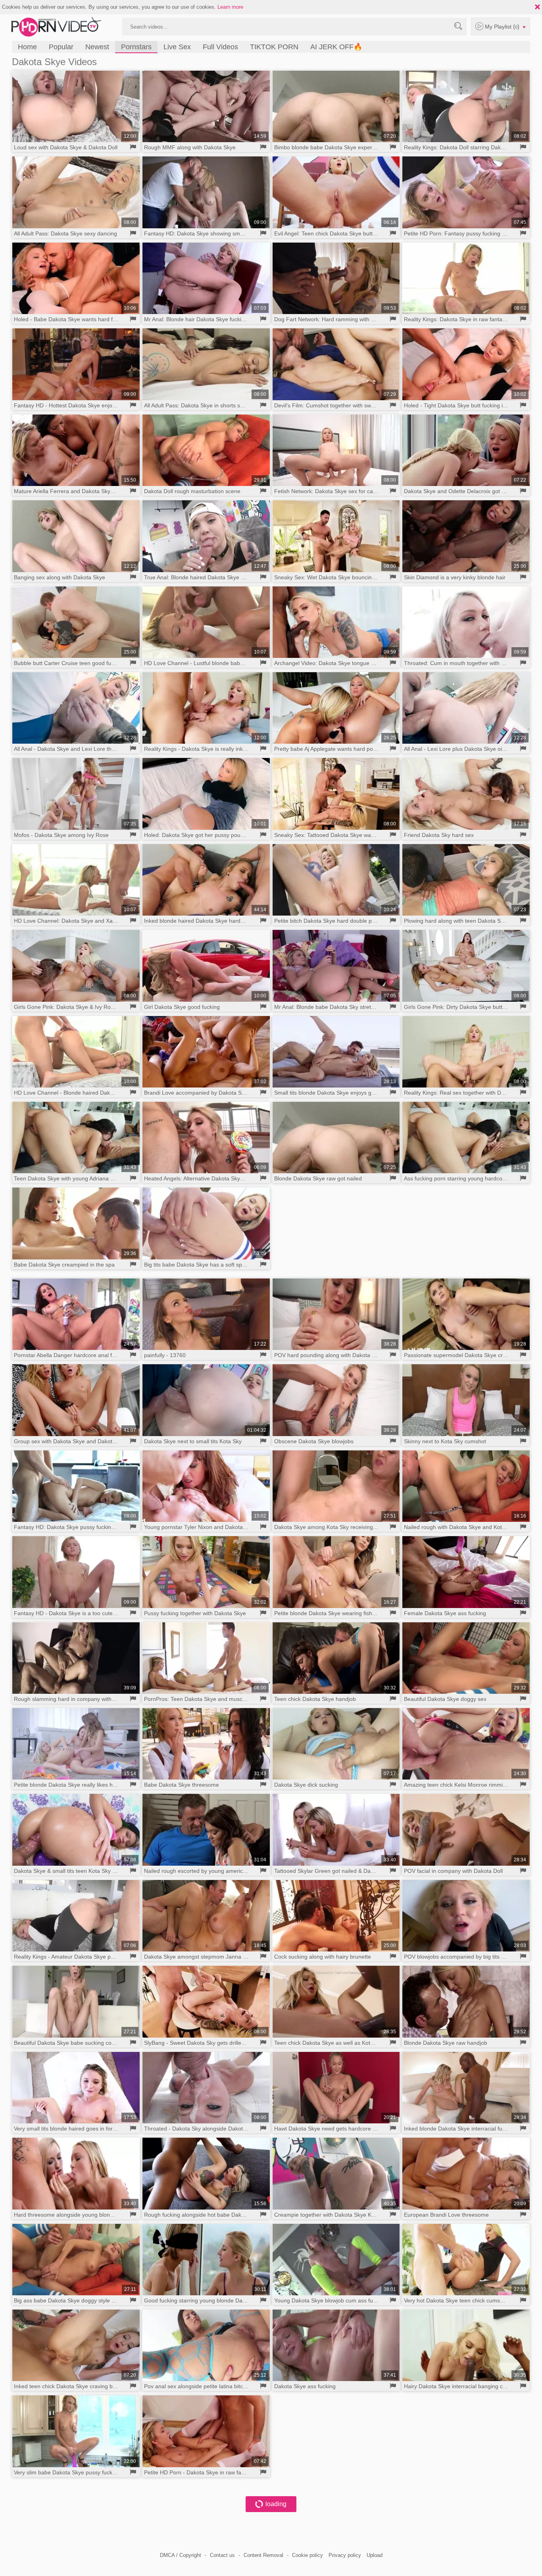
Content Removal (263, 2555)
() (503, 26)
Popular (61, 47)
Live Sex (177, 47)
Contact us (222, 2555)
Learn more (230, 7)
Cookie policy (308, 2555)
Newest (97, 47)
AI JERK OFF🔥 (336, 47)
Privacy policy (345, 2555)
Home (27, 47)
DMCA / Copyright (181, 2555)
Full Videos (220, 47)
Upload (375, 2555)
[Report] (133, 147)
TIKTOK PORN (274, 47)
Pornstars (136, 47)
